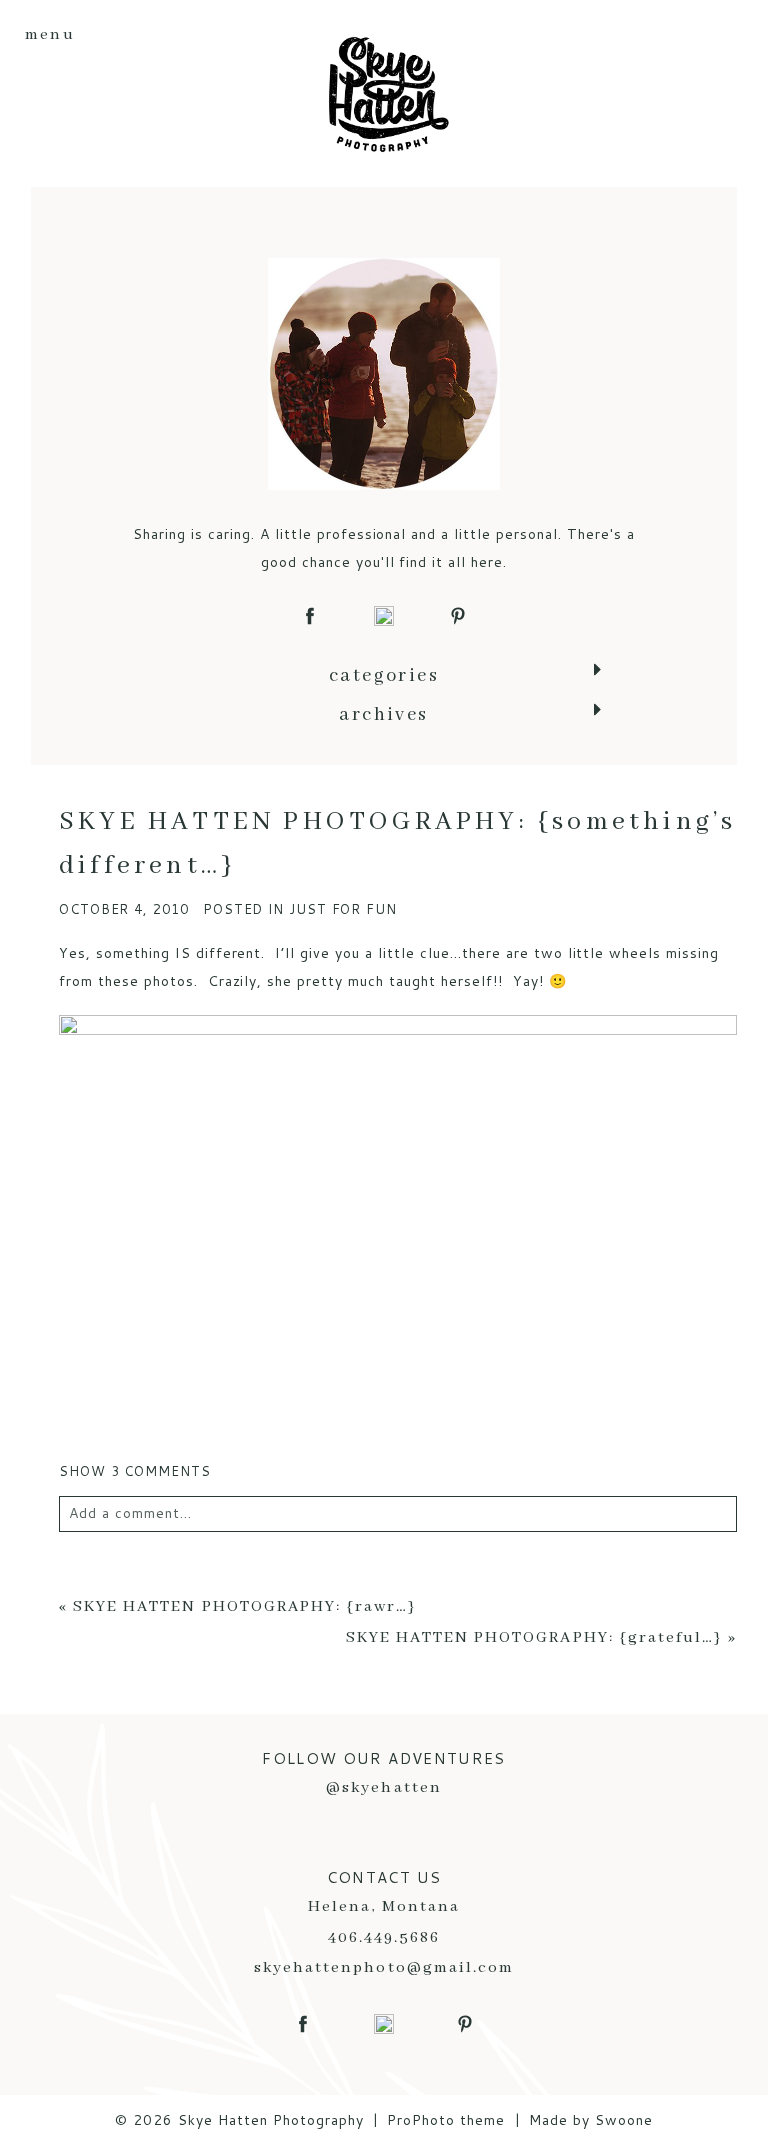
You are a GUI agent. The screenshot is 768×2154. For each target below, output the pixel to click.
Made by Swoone (591, 2120)
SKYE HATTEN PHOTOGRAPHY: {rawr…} (245, 1607)
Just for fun (343, 909)
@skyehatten (383, 1788)
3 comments (135, 1471)
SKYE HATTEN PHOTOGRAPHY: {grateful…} (534, 1638)
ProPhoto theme (446, 2120)
